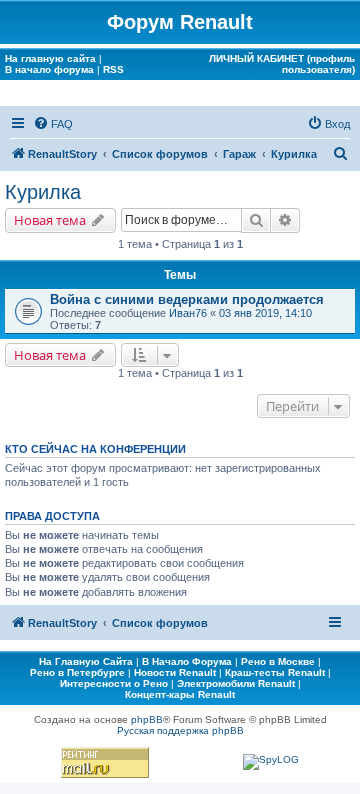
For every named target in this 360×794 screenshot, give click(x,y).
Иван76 (188, 313)
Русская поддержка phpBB (180, 730)
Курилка (43, 192)
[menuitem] (53, 124)
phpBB (147, 719)
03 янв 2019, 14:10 (265, 313)
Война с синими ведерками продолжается (187, 299)
